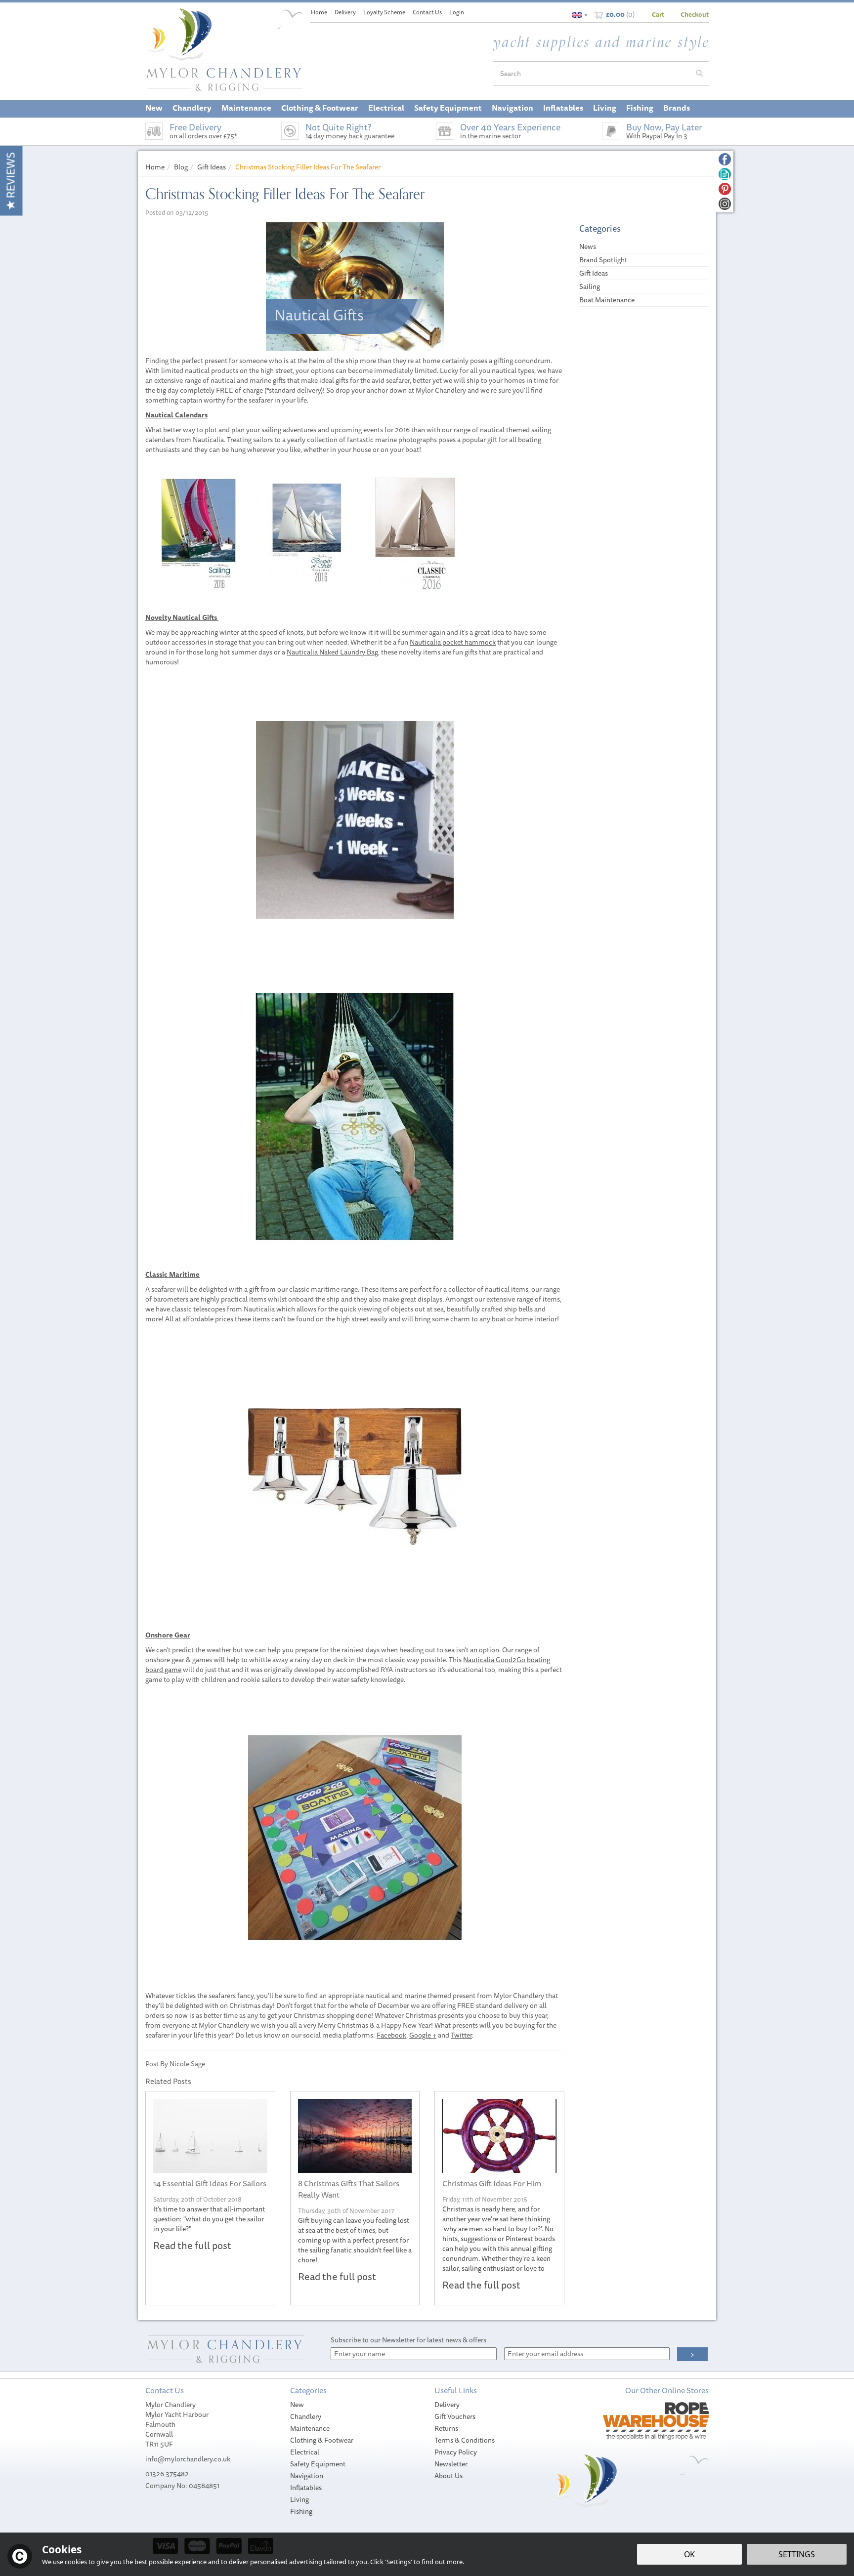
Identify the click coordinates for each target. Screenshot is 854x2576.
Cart (658, 14)
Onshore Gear (168, 1635)
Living (299, 2499)
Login (457, 12)
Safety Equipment (318, 2464)
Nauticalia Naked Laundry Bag (332, 652)
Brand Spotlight (603, 260)
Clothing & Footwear (322, 2440)
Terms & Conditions (465, 2440)
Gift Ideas (594, 273)
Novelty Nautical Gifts (182, 617)
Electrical (305, 2452)
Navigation (307, 2476)
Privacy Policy (456, 2452)
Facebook (391, 2035)
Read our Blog (725, 174)
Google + (423, 2035)
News (588, 246)
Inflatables (306, 2488)
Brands (677, 108)
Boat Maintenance (607, 300)
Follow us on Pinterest (725, 189)
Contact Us (427, 12)
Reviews (11, 177)
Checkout (695, 14)
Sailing (590, 286)
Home (319, 12)
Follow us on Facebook (725, 159)
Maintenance (310, 2428)
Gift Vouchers (455, 2416)
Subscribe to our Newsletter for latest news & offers (408, 2340)
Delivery (447, 2405)
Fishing (301, 2511)
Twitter (461, 2035)
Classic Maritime (172, 1274)
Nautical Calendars (176, 415)
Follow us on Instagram (725, 204)
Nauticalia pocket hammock (453, 642)
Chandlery (306, 2416)
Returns (446, 2428)
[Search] (699, 74)
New (297, 2405)
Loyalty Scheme (384, 12)
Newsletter (451, 2464)
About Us (448, 2476)
